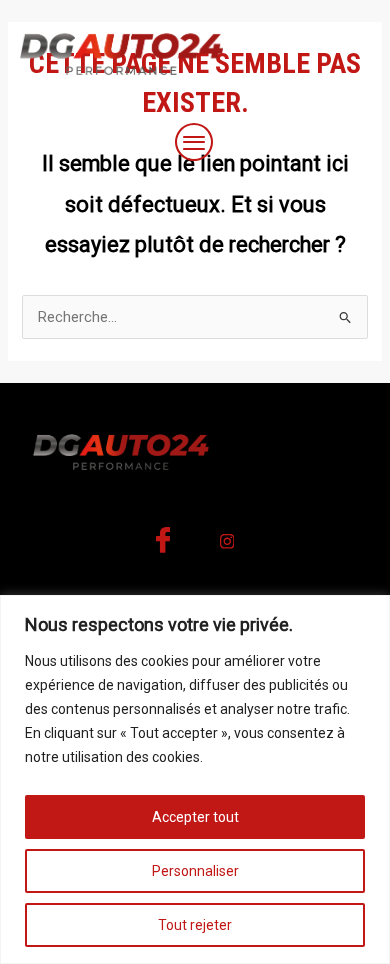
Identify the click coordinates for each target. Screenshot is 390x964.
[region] (195, 779)
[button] (195, 144)
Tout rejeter (195, 925)
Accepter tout (195, 817)
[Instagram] (227, 546)
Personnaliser (195, 871)
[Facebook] (163, 546)
